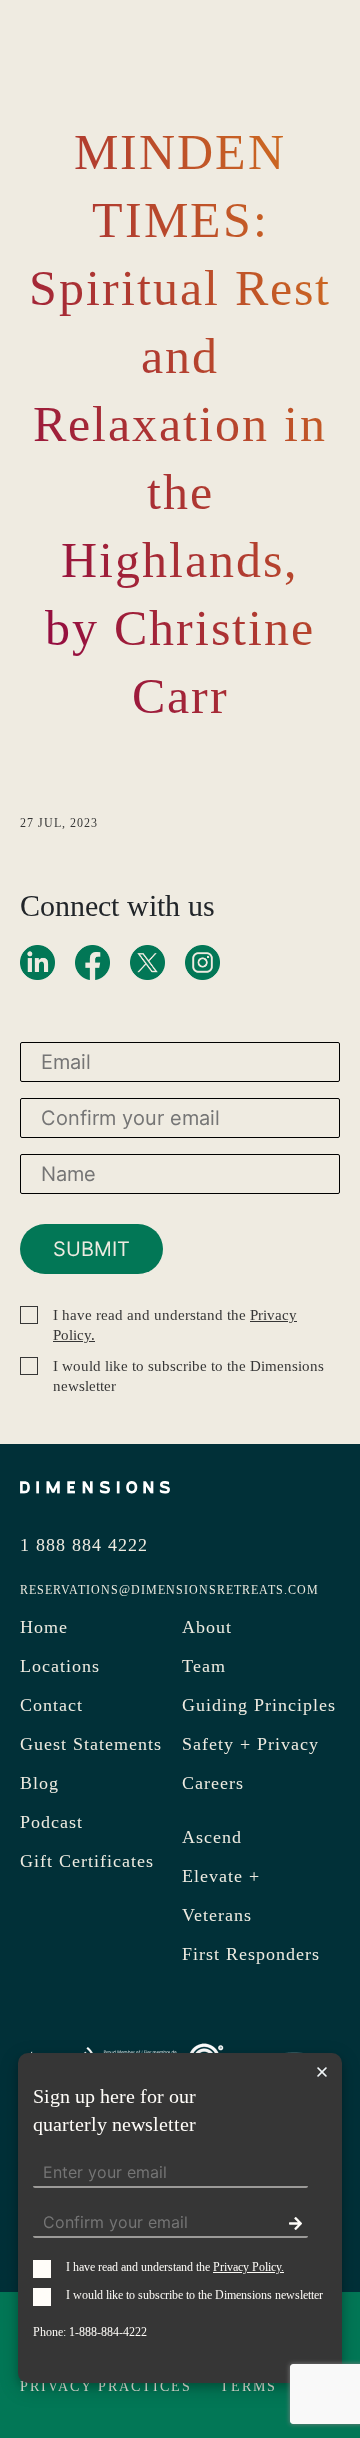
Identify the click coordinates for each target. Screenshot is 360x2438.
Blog (39, 1783)
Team (204, 1666)
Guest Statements (91, 1744)
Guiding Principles (259, 1705)
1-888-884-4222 (108, 2332)
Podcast (51, 1822)
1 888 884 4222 (84, 1545)
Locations (60, 1666)
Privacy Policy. (248, 2267)
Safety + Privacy (250, 1744)
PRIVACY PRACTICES (106, 2386)
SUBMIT (91, 1249)
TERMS (248, 2386)
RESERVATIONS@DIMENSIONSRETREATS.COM (169, 1590)
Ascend (212, 1837)
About (207, 1627)
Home (44, 1627)
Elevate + (221, 1876)
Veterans (217, 1915)
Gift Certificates (87, 1861)
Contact (51, 1705)
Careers (213, 1783)
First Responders (251, 1954)
